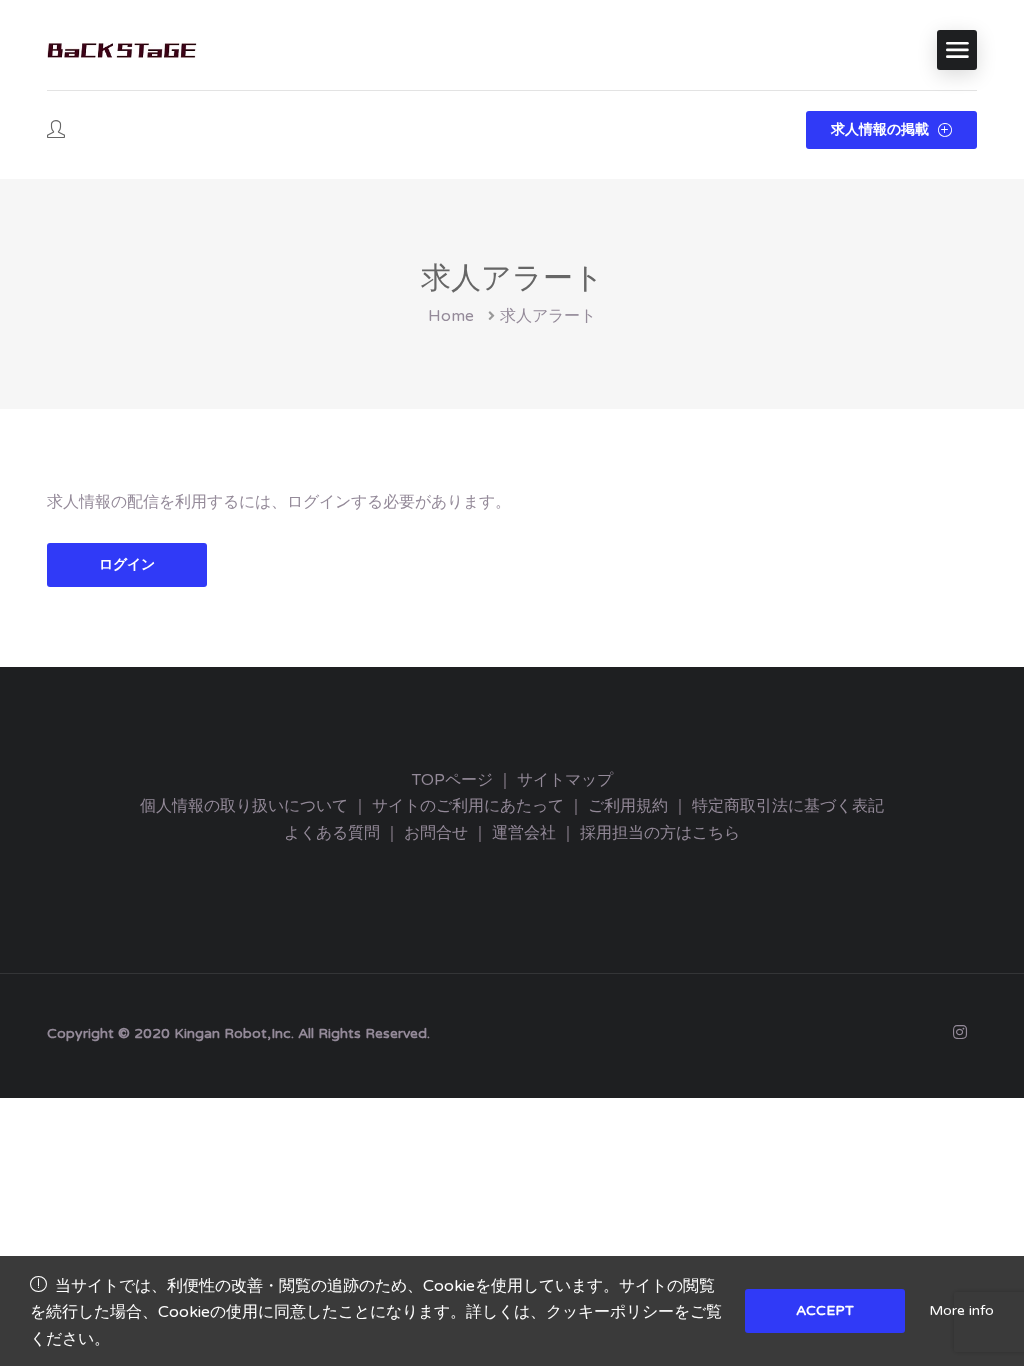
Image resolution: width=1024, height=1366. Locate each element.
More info (961, 1310)
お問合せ (436, 833)
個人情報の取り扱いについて (244, 806)
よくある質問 (332, 833)
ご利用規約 (628, 806)
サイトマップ (565, 780)
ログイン (127, 564)
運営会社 (524, 833)
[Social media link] (959, 1031)
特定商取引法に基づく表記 (788, 806)
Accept (825, 1310)
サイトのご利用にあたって (468, 806)
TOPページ (452, 780)
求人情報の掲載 (882, 129)
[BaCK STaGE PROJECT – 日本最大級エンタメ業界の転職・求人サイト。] (122, 50)
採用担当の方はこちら (660, 833)
